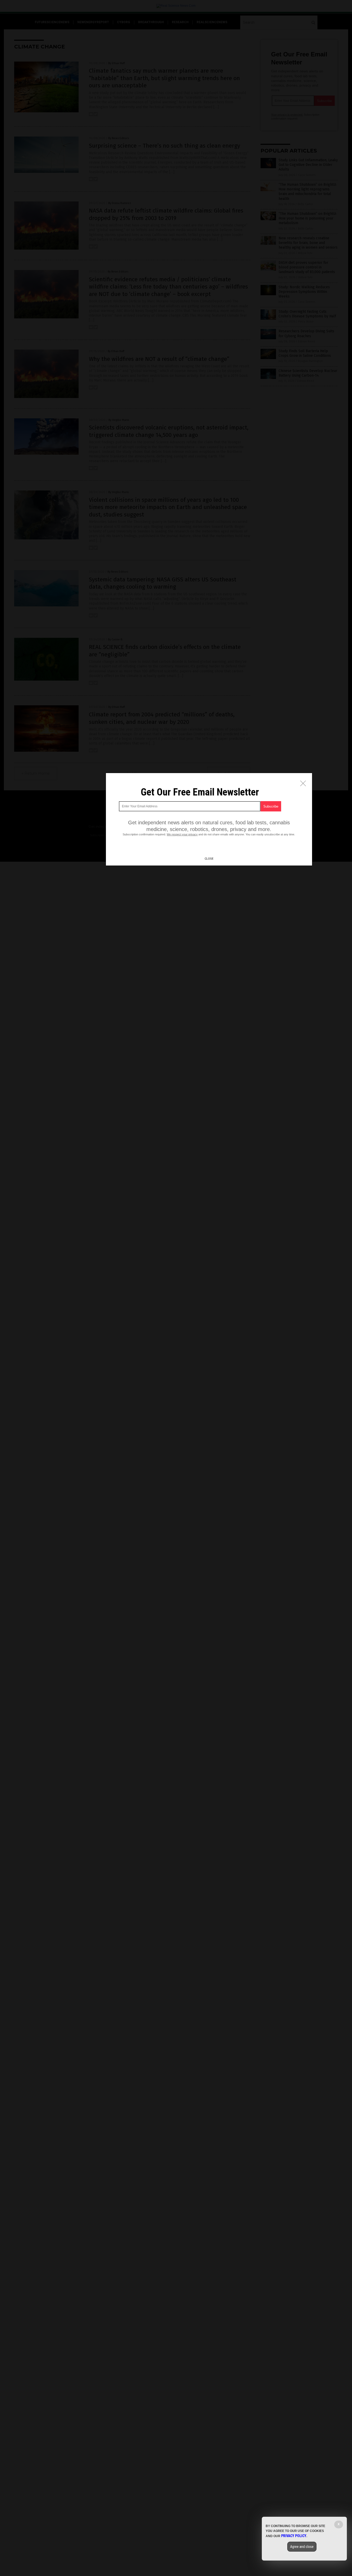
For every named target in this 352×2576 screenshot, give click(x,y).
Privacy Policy (294, 2536)
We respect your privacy (182, 834)
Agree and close (302, 2547)
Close (209, 859)
